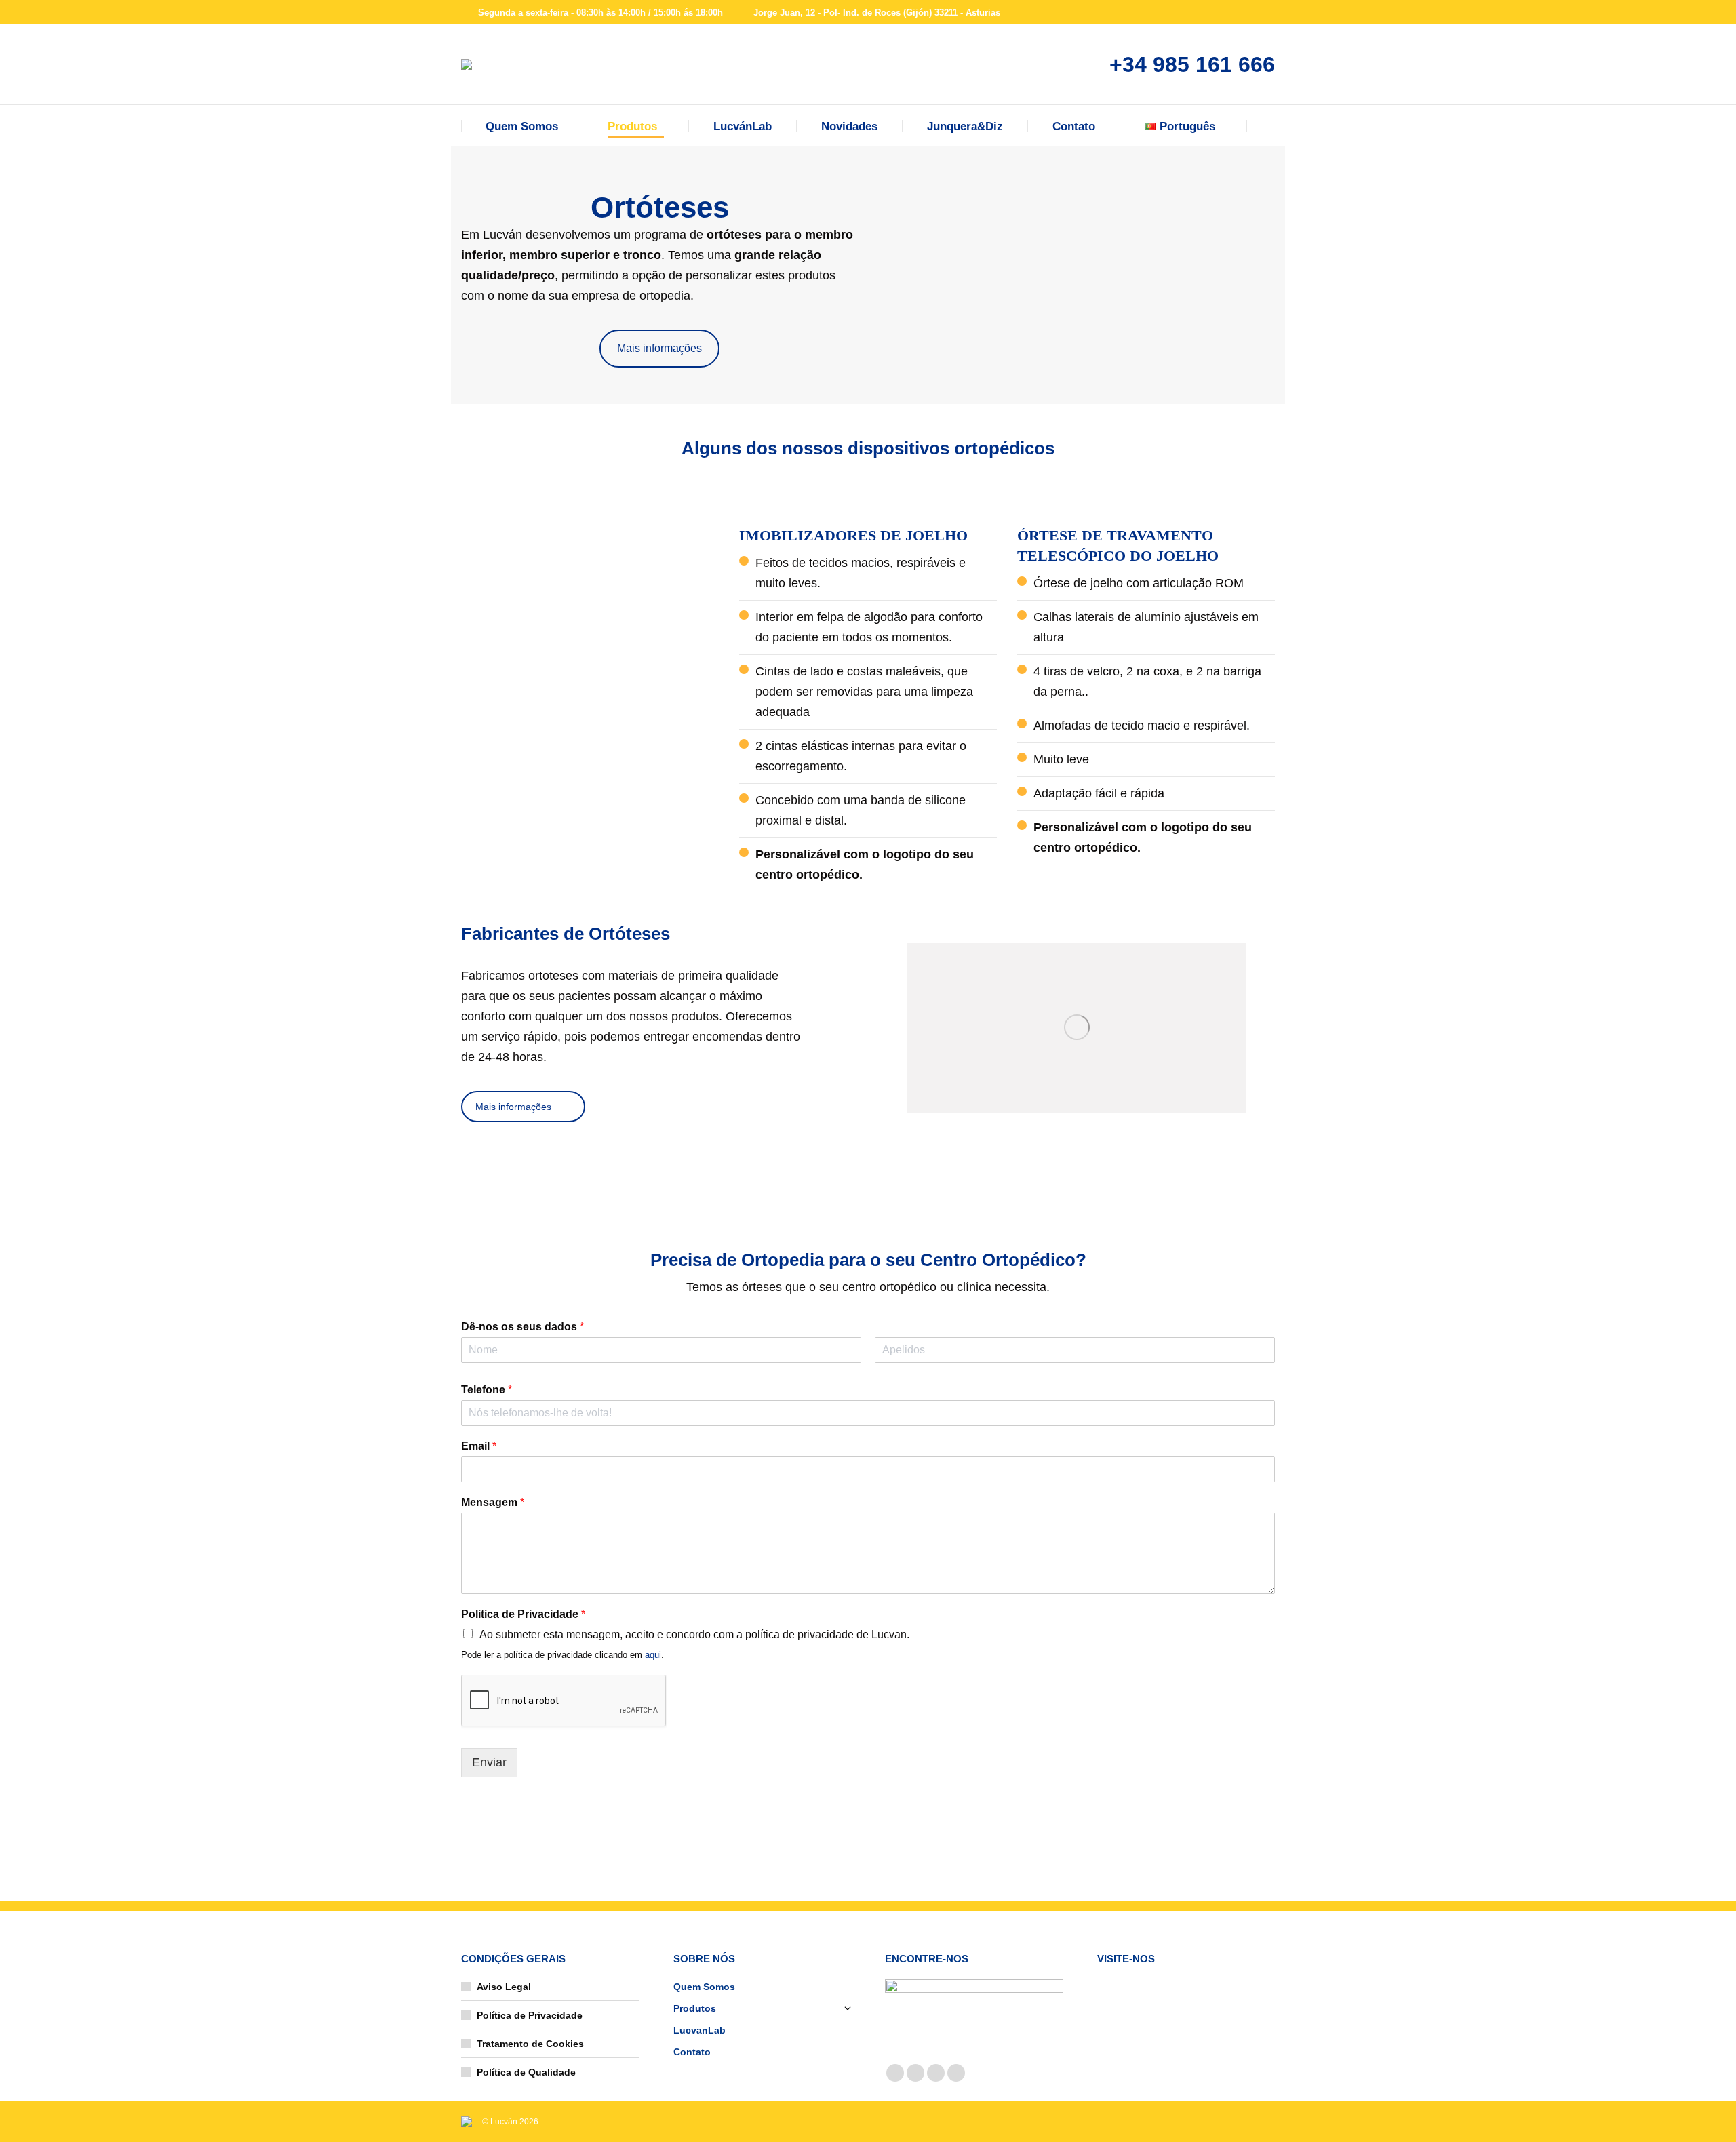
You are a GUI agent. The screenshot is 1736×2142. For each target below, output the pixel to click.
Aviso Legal (504, 1987)
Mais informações (659, 348)
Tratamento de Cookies (530, 2044)
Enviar (489, 1762)
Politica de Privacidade (523, 1614)
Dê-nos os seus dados (522, 1327)
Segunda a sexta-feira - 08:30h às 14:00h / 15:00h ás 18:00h (600, 13)
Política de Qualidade (526, 2072)
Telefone (487, 1390)
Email (479, 1446)
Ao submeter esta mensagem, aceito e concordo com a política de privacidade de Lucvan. (694, 1634)
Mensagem (493, 1502)
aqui (653, 1655)
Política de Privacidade (530, 2015)
